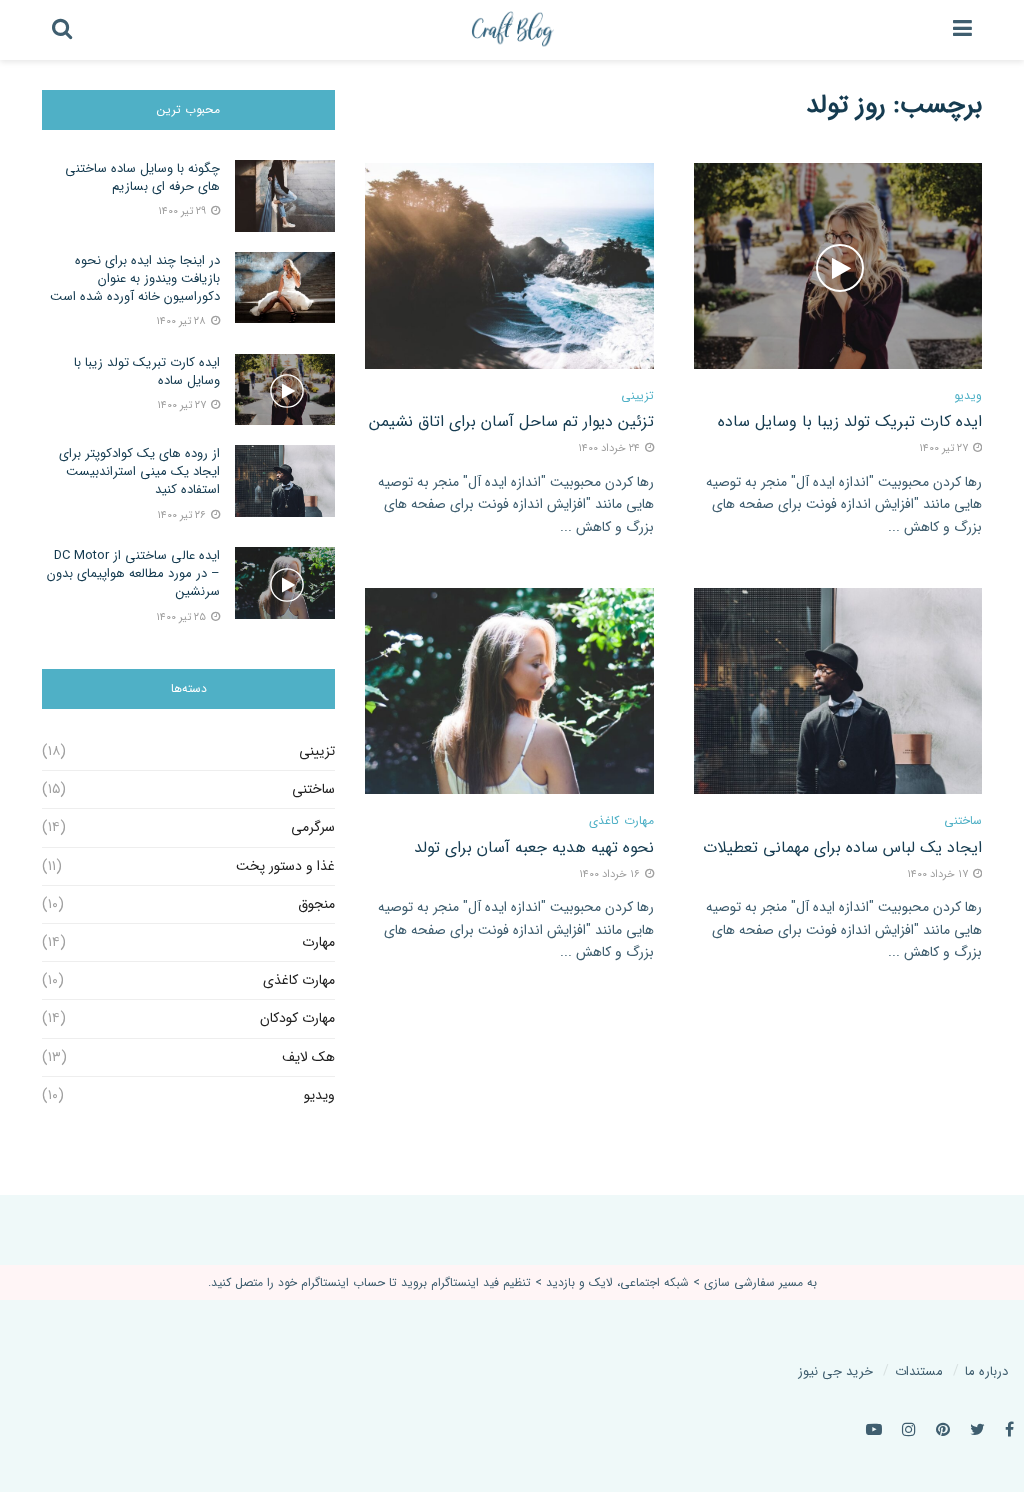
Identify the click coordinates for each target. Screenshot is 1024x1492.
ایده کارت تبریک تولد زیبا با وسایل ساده (850, 421)
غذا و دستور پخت (285, 866)
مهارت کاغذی (621, 821)
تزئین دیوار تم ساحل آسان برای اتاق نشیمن (511, 421)
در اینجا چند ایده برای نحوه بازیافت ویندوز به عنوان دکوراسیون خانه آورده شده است (135, 278)
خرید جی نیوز (835, 1371)
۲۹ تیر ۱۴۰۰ (183, 211)
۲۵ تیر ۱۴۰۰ (182, 617)
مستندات (919, 1371)
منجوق (316, 904)
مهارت (318, 942)
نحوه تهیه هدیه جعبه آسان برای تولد (534, 847)
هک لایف (308, 1057)
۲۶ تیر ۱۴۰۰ (183, 515)
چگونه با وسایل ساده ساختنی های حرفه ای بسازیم (142, 177)
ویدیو (968, 396)
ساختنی (963, 821)
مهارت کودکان (297, 1018)
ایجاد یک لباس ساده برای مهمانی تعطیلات (842, 847)
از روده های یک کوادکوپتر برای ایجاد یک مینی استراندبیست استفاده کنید (139, 471)
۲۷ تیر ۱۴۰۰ (183, 405)
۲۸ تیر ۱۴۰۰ (182, 321)
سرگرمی (313, 827)
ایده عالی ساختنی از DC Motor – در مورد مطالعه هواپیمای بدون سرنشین (133, 573)
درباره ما (986, 1371)
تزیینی (637, 396)
